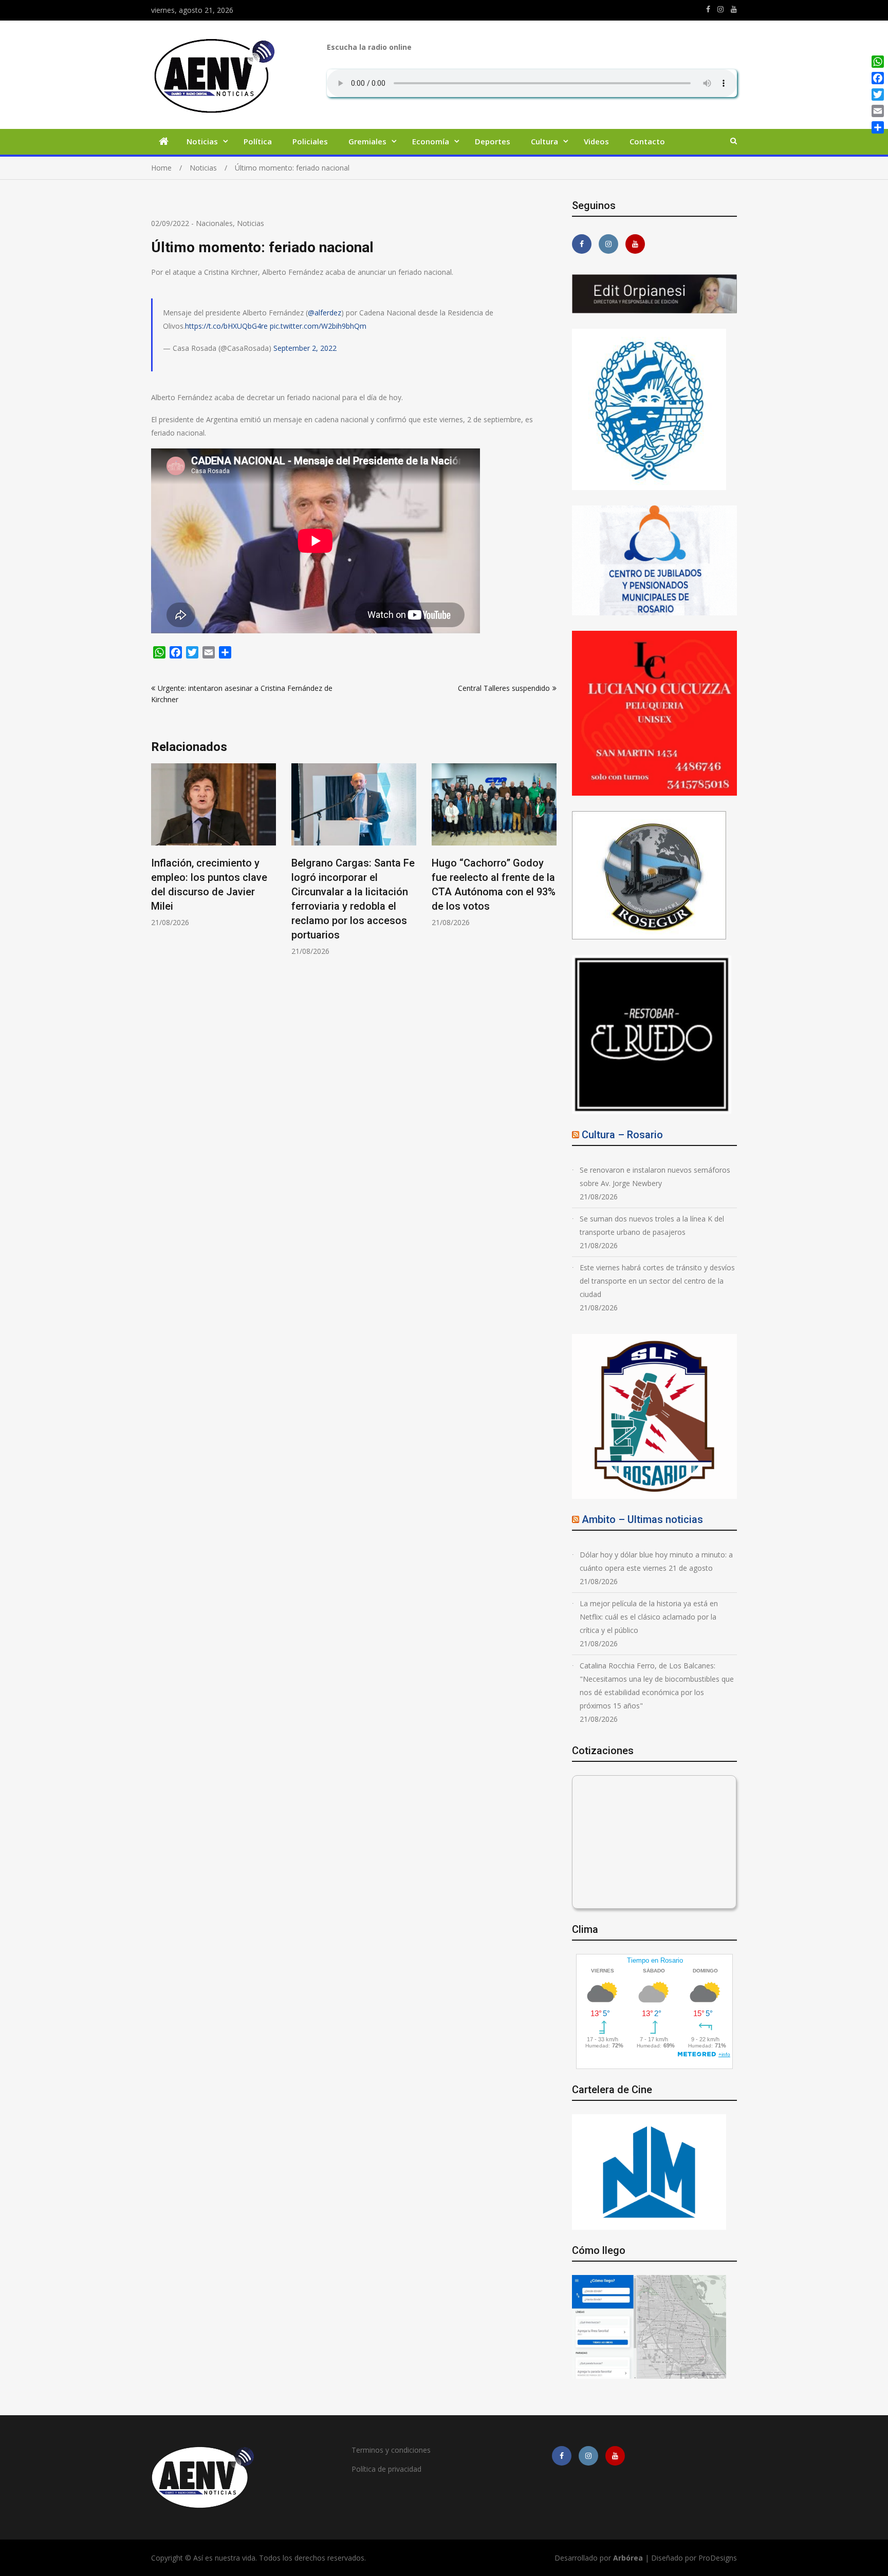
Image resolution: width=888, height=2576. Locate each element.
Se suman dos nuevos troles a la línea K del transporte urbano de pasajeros (652, 1225)
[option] (214, 845)
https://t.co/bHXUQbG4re (226, 326)
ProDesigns (718, 2558)
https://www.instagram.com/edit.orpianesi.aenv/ (720, 9)
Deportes (493, 141)
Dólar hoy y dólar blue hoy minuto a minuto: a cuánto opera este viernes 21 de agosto (656, 1561)
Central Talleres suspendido (504, 688)
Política (258, 141)
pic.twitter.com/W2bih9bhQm (318, 326)
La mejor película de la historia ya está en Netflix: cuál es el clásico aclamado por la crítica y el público (649, 1617)
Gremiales (367, 141)
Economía (431, 141)
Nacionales (214, 223)
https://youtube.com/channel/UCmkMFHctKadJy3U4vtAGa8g (734, 9)
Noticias (202, 141)
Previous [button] (158, 865)
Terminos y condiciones (391, 2450)
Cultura (544, 141)
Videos (596, 141)
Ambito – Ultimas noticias (642, 1519)
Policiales (310, 141)
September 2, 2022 (305, 348)
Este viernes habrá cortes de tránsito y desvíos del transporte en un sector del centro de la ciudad (657, 1281)
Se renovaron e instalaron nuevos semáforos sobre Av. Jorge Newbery (655, 1177)
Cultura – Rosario (622, 1135)
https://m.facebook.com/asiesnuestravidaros (708, 9)
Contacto (647, 141)
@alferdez (325, 313)
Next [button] (550, 865)
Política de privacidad (386, 2469)
